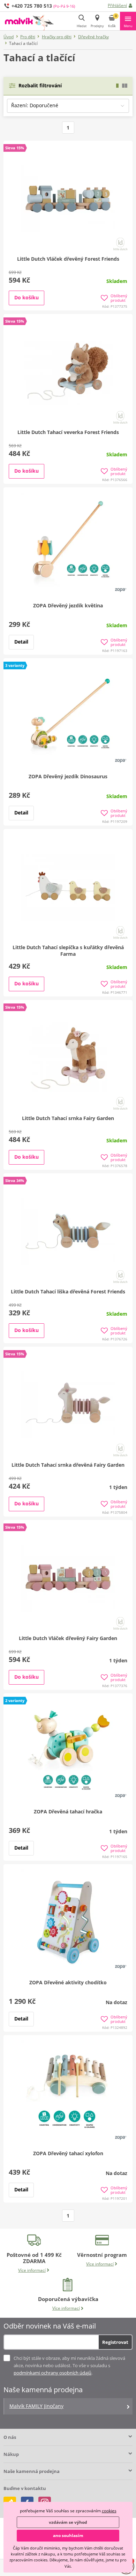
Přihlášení (117, 5)
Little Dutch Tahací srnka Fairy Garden (68, 1118)
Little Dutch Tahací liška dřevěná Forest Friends (68, 1291)
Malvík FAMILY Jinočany (36, 2406)
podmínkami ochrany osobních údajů (52, 2373)
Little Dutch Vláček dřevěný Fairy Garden (68, 1638)
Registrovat (115, 2342)
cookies (109, 2511)
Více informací (32, 2270)
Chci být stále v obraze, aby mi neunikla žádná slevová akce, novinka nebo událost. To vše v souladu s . (69, 2365)
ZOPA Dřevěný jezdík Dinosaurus (68, 776)
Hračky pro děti (57, 37)
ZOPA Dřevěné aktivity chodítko (68, 1982)
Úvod (9, 37)
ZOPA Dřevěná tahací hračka (68, 1811)
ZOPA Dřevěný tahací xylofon (68, 2153)
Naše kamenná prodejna (32, 2471)
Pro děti (28, 37)
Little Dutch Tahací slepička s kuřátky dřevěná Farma (68, 951)
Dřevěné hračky (93, 37)
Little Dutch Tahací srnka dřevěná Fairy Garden (68, 1465)
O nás (10, 2437)
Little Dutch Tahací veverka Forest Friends (68, 432)
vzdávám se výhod (68, 2522)
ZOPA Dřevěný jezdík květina (68, 605)
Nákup (11, 2454)
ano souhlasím (68, 2535)
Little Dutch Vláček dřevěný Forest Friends (68, 259)
